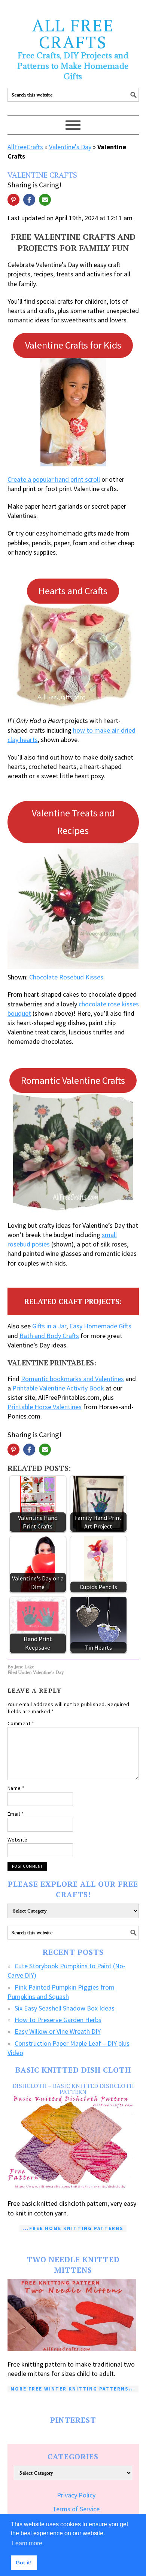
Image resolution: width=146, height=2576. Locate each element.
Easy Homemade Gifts (100, 1326)
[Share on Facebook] (29, 200)
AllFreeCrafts (25, 147)
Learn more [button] (27, 2543)
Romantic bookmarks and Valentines (72, 1379)
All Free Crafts (73, 33)
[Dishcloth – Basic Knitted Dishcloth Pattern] (73, 2143)
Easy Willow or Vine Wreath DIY (58, 2031)
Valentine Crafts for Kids (73, 345)
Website (18, 1840)
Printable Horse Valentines (45, 1407)
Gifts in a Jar (49, 1326)
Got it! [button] (24, 2563)
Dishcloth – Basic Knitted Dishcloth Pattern (73, 2089)
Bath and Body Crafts (49, 1336)
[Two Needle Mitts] (73, 2315)
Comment (21, 1723)
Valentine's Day (70, 147)
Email (16, 1814)
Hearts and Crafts (73, 591)
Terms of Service (76, 2509)
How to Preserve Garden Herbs (58, 2020)
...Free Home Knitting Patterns (73, 2228)
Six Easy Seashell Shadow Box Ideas (65, 2008)
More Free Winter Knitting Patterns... (73, 2389)
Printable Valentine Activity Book (58, 1388)
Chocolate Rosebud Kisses (66, 977)
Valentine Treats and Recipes (73, 822)
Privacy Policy (76, 2495)
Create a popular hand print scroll (54, 479)
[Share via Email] (45, 200)
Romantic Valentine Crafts (73, 1080)
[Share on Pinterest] (13, 200)
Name (16, 1788)
